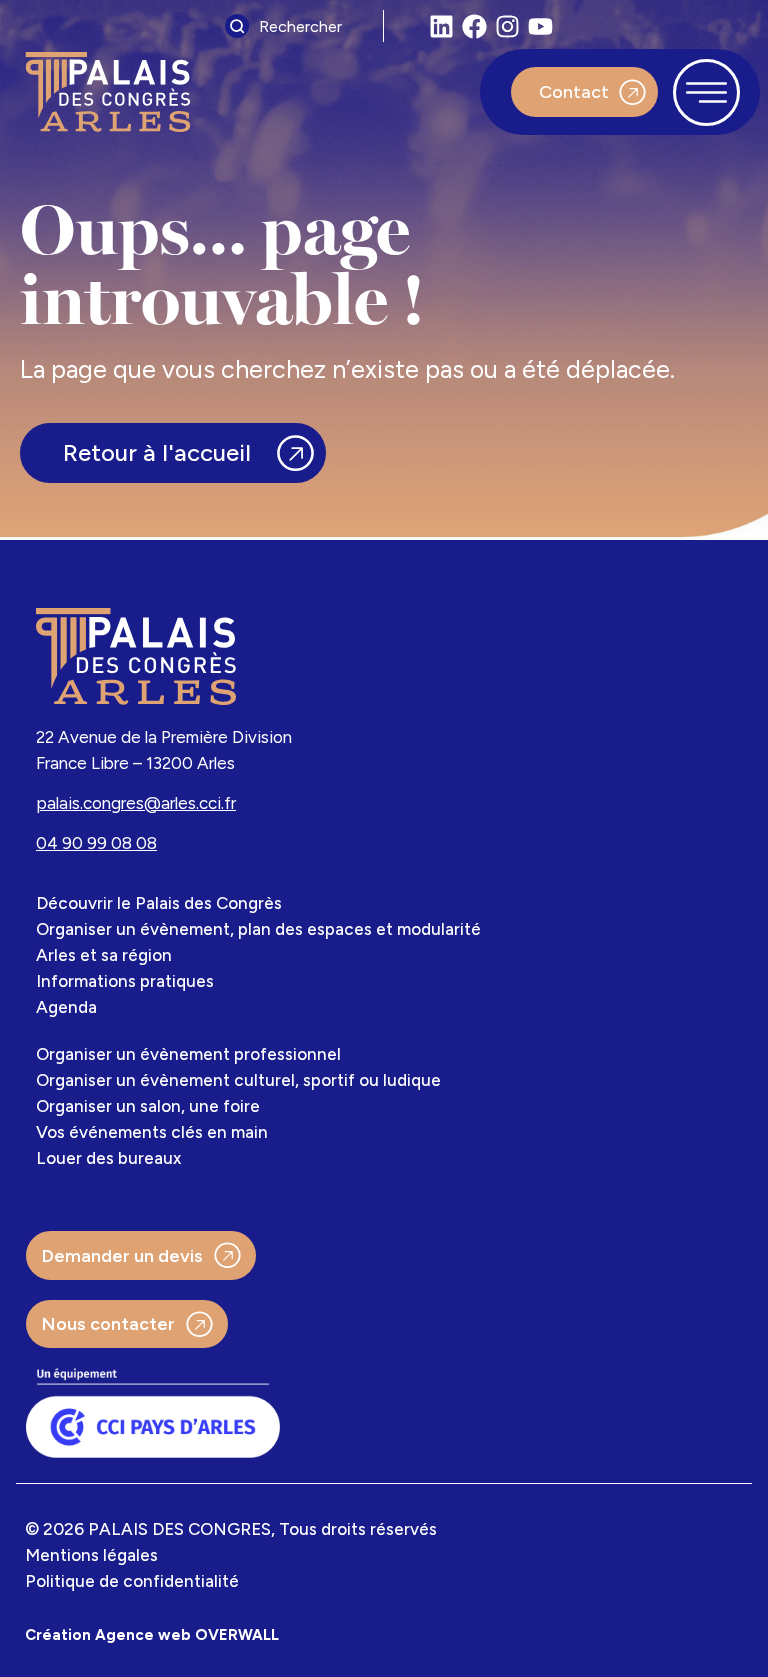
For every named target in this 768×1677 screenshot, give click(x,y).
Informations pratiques (125, 981)
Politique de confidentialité (132, 1581)
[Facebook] (474, 26)
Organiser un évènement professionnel (188, 1054)
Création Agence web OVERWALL (152, 1635)
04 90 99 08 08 (96, 843)
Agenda (66, 1007)
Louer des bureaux (108, 1158)
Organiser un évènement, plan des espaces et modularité (258, 929)
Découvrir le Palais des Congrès (159, 903)
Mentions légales (91, 1555)
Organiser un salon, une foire (148, 1106)
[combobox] (299, 26)
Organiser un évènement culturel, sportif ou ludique (238, 1080)
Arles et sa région (104, 955)
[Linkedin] (441, 26)
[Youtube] (540, 26)
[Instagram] (507, 26)
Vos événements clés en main (152, 1132)
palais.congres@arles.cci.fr (136, 803)
